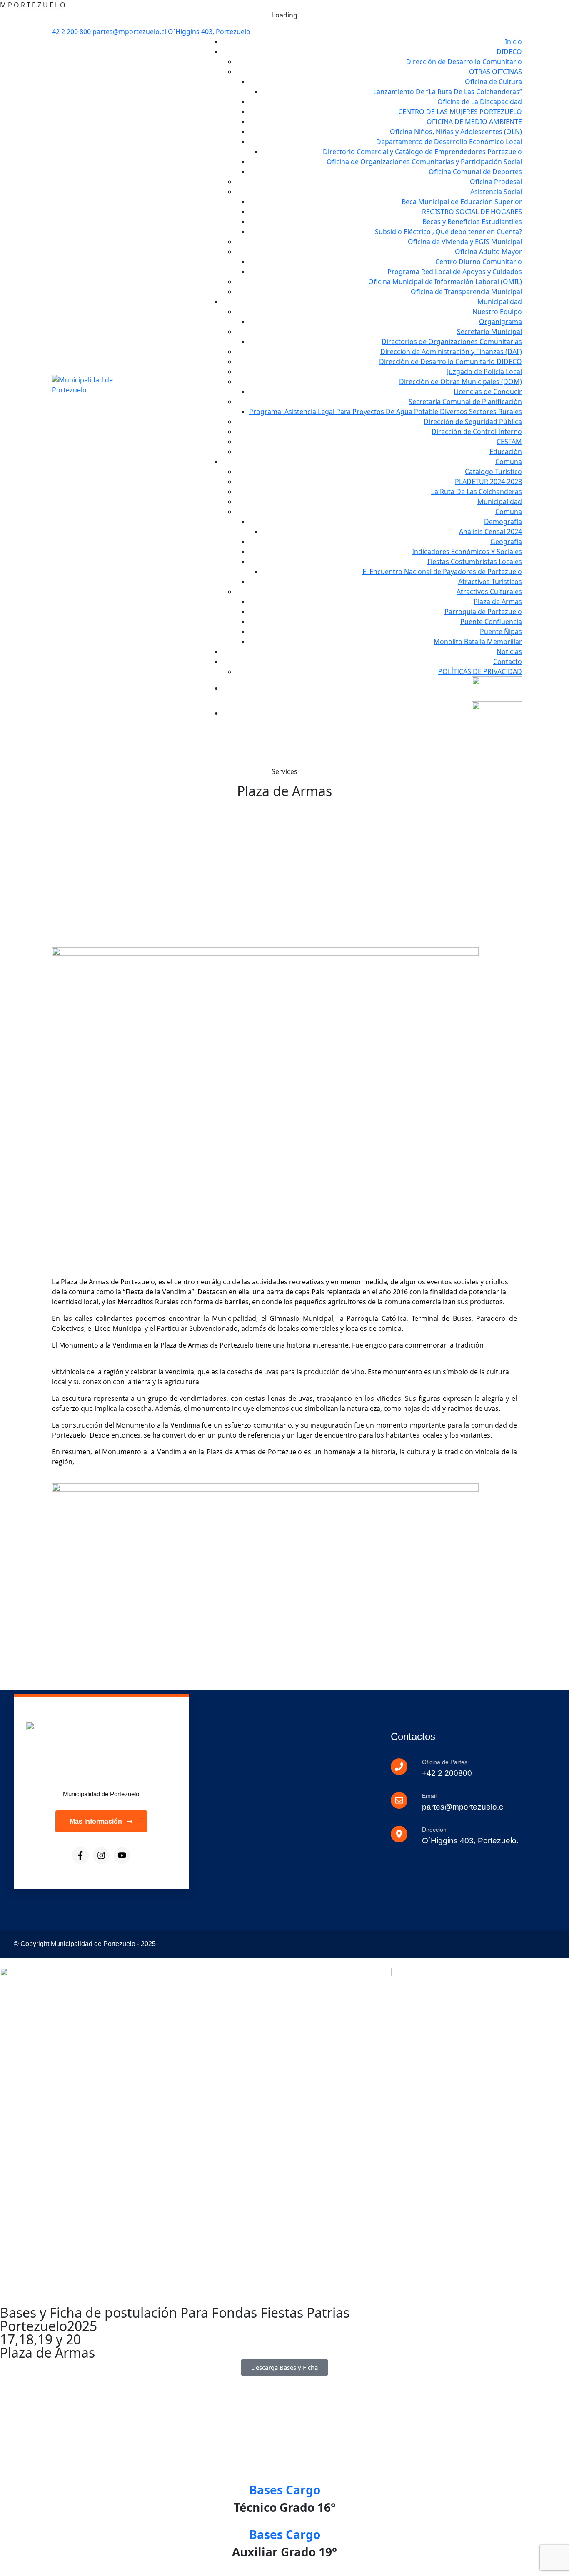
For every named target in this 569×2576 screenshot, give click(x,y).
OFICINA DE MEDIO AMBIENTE (474, 122)
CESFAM (509, 442)
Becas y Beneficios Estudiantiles (472, 222)
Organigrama (500, 322)
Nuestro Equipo (497, 312)
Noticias (509, 651)
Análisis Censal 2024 (490, 532)
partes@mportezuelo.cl (129, 32)
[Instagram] (101, 1855)
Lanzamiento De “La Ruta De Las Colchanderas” (448, 92)
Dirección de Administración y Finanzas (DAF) (451, 352)
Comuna (509, 462)
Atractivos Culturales (489, 592)
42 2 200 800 (71, 32)
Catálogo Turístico (493, 472)
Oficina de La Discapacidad (480, 102)
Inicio (513, 42)
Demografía (503, 522)
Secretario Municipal (489, 332)
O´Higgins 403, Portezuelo (209, 32)
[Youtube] (122, 1855)
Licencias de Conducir (488, 392)
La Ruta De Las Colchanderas (477, 492)
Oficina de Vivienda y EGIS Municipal (465, 242)
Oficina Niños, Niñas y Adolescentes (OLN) (456, 132)
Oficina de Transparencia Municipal (466, 292)
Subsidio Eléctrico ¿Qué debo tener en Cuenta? (448, 232)
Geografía (506, 542)
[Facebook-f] (80, 1855)
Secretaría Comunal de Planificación (465, 402)
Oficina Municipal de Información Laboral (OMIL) (445, 282)
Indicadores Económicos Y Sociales (467, 552)
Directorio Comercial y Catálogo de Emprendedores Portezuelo (422, 152)
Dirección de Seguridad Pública (473, 422)
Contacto (508, 661)
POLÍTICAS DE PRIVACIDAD (480, 671)
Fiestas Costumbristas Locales (475, 562)
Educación (506, 452)
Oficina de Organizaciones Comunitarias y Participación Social (424, 162)
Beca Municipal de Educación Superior (462, 202)
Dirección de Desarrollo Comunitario (464, 62)
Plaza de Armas (498, 602)
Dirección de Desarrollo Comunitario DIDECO (450, 362)
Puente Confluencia (491, 622)
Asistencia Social (496, 192)
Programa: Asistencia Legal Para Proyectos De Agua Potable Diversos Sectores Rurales (386, 412)
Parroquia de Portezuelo (483, 612)
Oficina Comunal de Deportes (475, 172)
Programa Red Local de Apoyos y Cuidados (455, 272)
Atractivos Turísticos (490, 582)
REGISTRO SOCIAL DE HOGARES (472, 212)
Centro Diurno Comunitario (479, 262)
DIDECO (509, 52)
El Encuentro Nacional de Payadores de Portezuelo (442, 572)
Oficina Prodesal (496, 182)
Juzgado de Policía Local (484, 372)
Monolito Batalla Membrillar (478, 642)
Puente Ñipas (501, 632)
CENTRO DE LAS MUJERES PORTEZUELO (460, 112)
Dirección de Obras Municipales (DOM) (460, 382)
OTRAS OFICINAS (495, 72)
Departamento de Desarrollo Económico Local (449, 142)
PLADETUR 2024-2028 (488, 482)
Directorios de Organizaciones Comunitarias (452, 342)
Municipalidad (500, 302)
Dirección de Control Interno (477, 432)
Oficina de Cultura (493, 82)
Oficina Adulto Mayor (488, 252)
